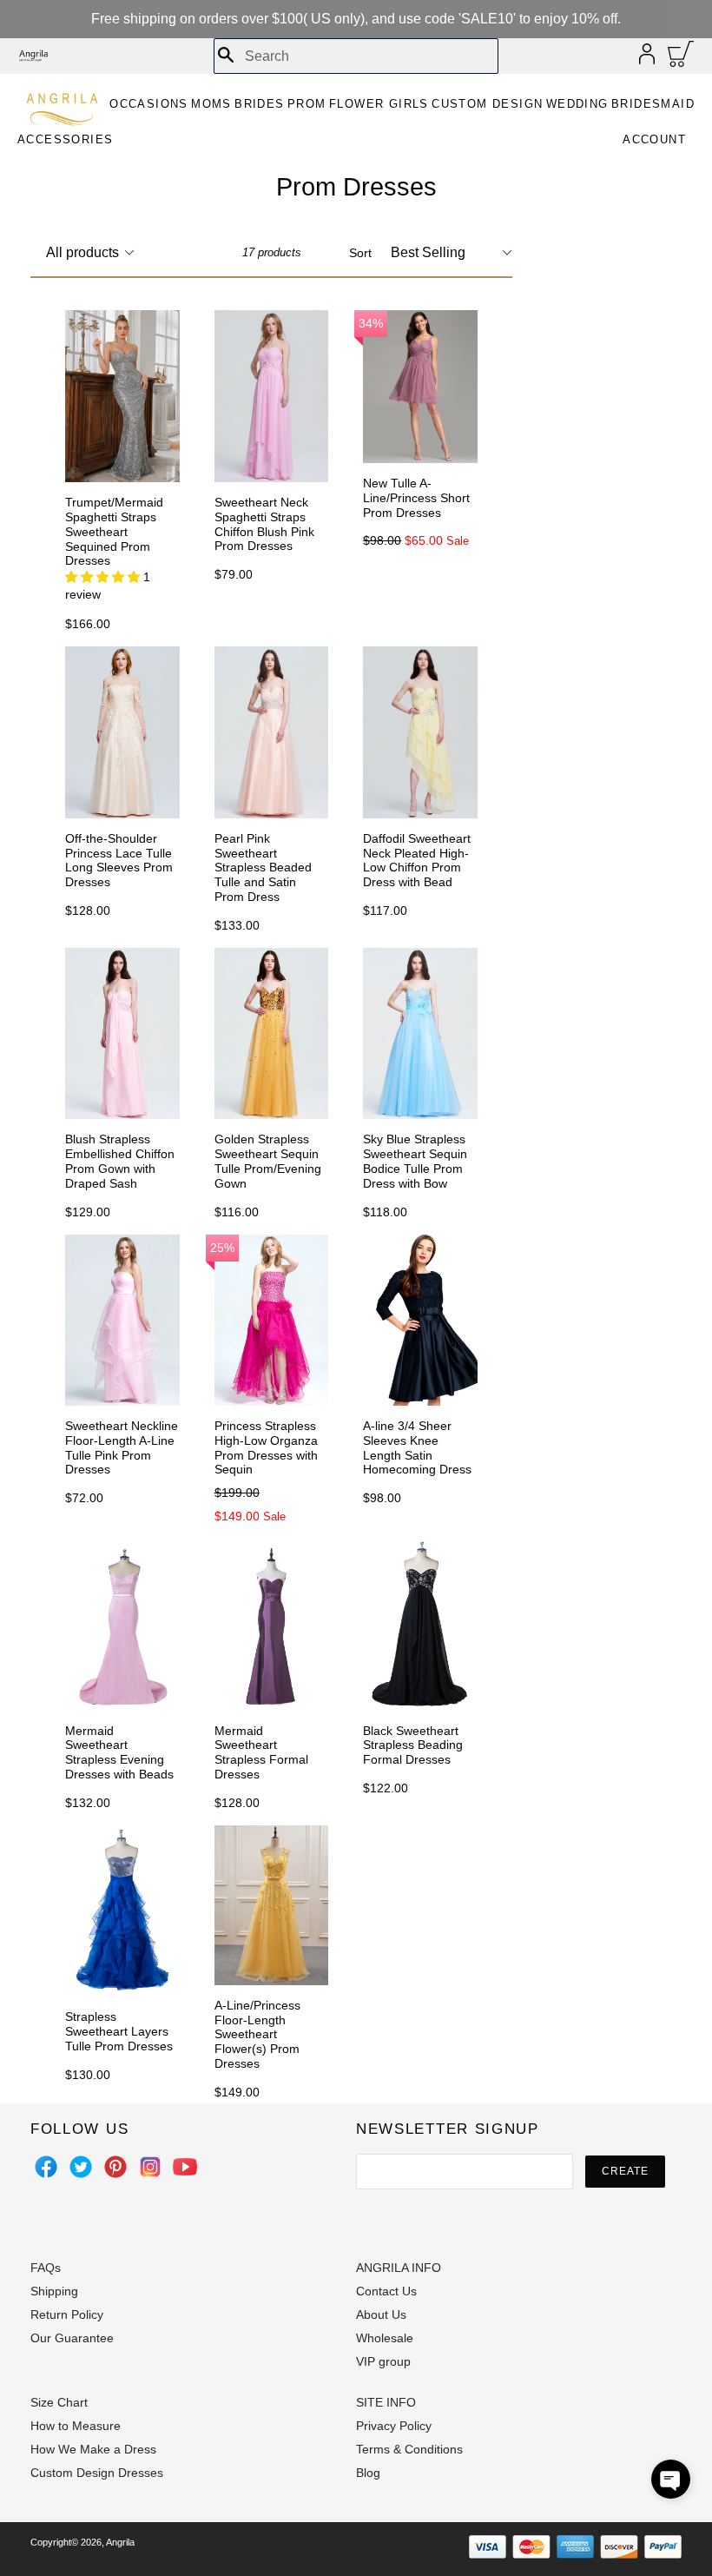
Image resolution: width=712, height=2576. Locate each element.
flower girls (379, 104)
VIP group (383, 2361)
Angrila (120, 2542)
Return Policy (67, 2314)
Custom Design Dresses (97, 2473)
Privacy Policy (394, 2426)
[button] (671, 2479)
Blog (368, 2473)
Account (654, 139)
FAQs (46, 2268)
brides (259, 104)
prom (307, 104)
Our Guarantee (72, 2338)
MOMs (211, 104)
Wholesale (385, 2338)
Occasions (149, 104)
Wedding (577, 104)
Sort (360, 253)
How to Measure (76, 2426)
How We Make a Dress (93, 2449)
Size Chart (59, 2402)
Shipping (54, 2291)
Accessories (65, 139)
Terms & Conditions (409, 2449)
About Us (381, 2314)
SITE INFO (386, 2402)
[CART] (681, 58)
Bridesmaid (653, 104)
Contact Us (386, 2291)
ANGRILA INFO (399, 2268)
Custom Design (487, 104)
